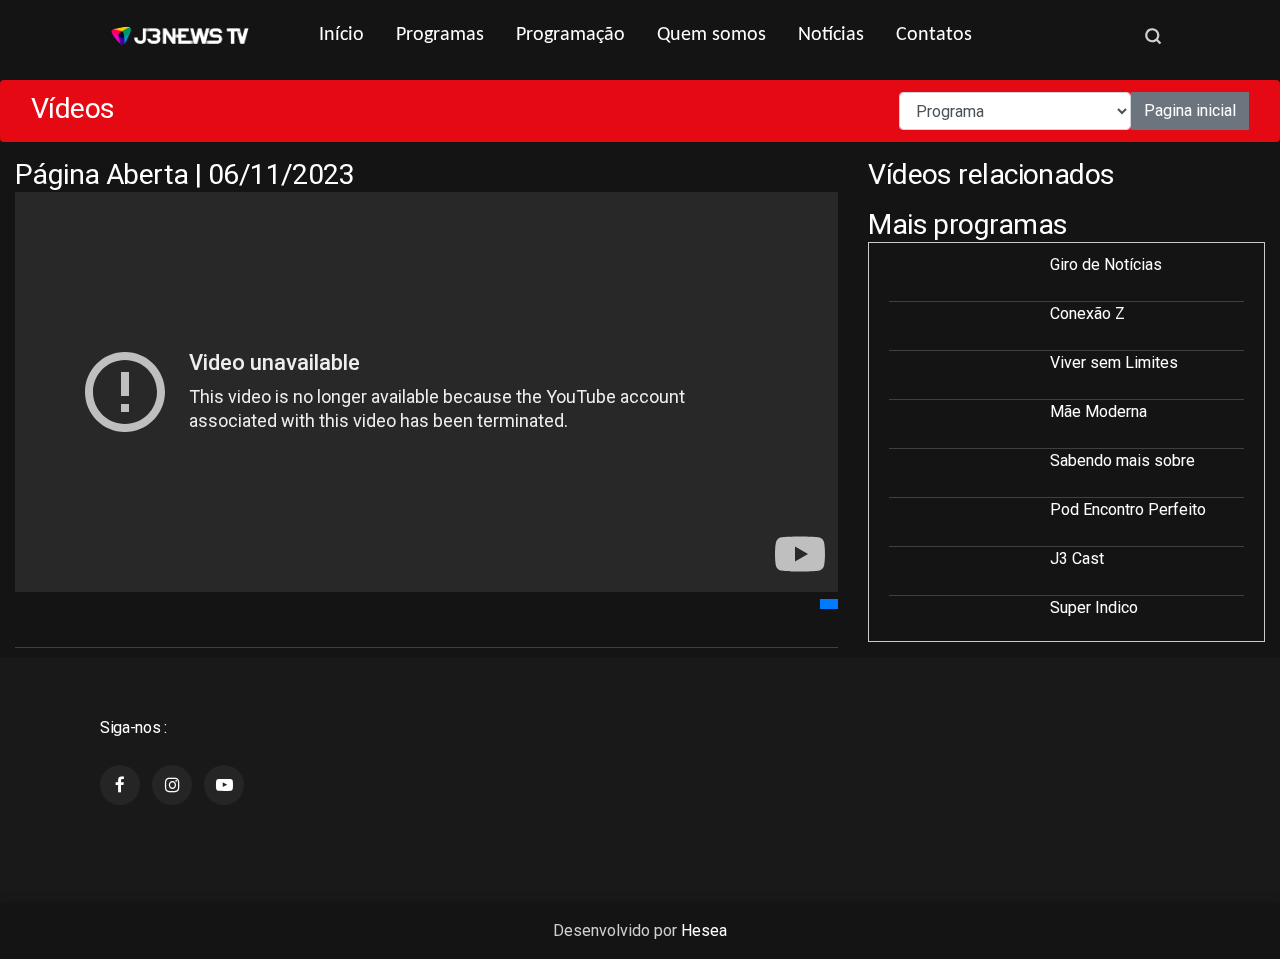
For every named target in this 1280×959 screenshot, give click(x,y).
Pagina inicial (1190, 110)
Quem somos (711, 35)
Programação (570, 35)
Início (341, 35)
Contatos (934, 35)
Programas (440, 35)
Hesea (704, 930)
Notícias (831, 35)
